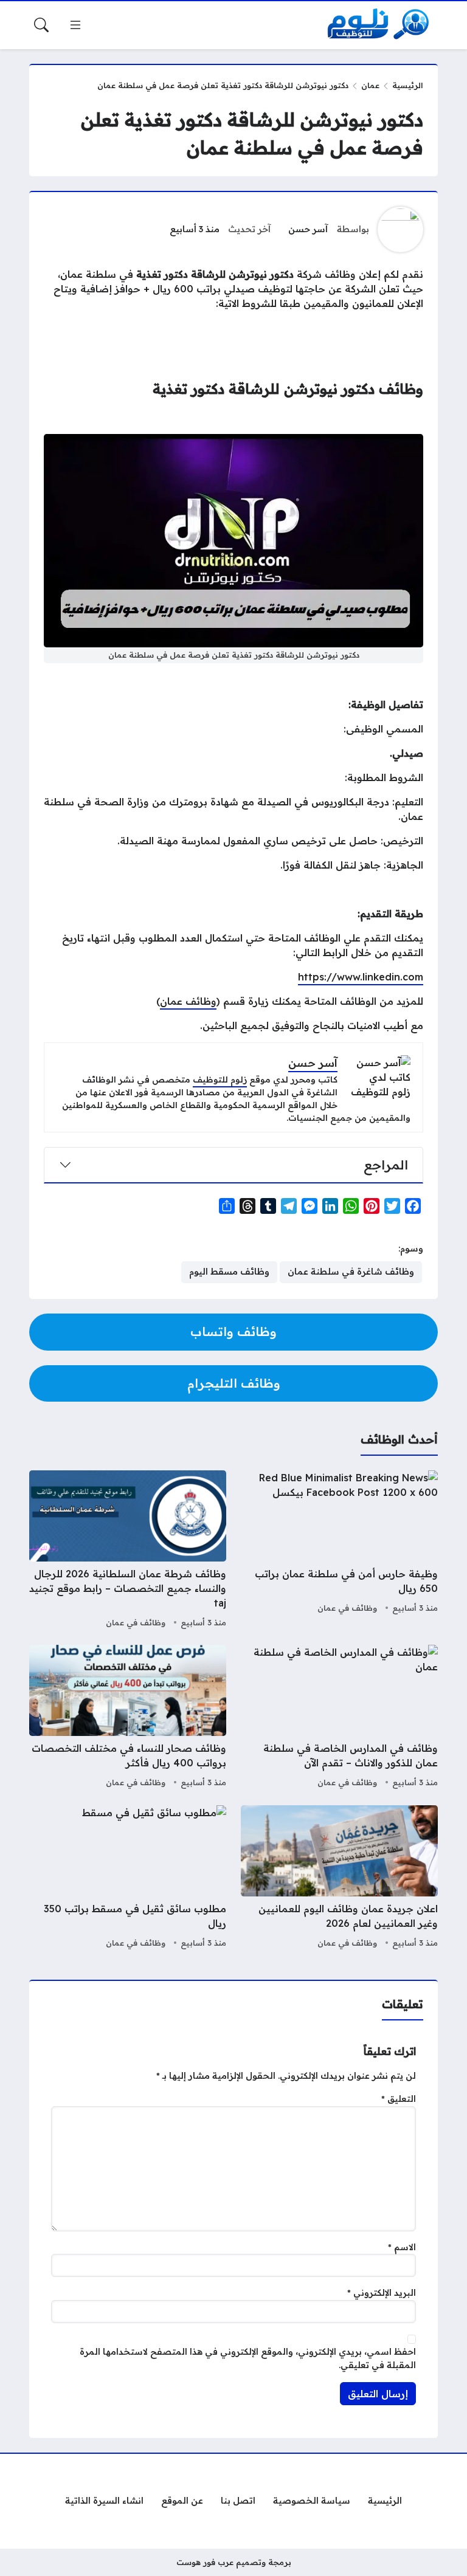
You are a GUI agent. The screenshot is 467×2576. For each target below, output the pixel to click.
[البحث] (41, 25)
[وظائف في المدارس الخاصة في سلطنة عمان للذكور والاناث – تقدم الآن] (339, 1718)
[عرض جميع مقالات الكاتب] (400, 229)
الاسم (402, 2247)
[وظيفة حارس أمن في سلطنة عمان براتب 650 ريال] (339, 1551)
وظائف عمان (188, 1001)
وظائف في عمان (347, 1608)
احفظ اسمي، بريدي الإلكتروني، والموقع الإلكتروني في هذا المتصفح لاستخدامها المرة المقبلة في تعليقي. (248, 2358)
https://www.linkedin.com (361, 977)
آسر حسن (308, 229)
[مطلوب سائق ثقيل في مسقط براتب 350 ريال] (128, 1878)
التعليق (399, 2099)
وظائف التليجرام (234, 1383)
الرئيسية (408, 85)
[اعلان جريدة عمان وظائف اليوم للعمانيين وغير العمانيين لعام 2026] (339, 1878)
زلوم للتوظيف (220, 1080)
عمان (370, 85)
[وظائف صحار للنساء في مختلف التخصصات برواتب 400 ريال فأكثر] (128, 1718)
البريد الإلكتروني (382, 2293)
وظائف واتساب (233, 1331)
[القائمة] (75, 25)
